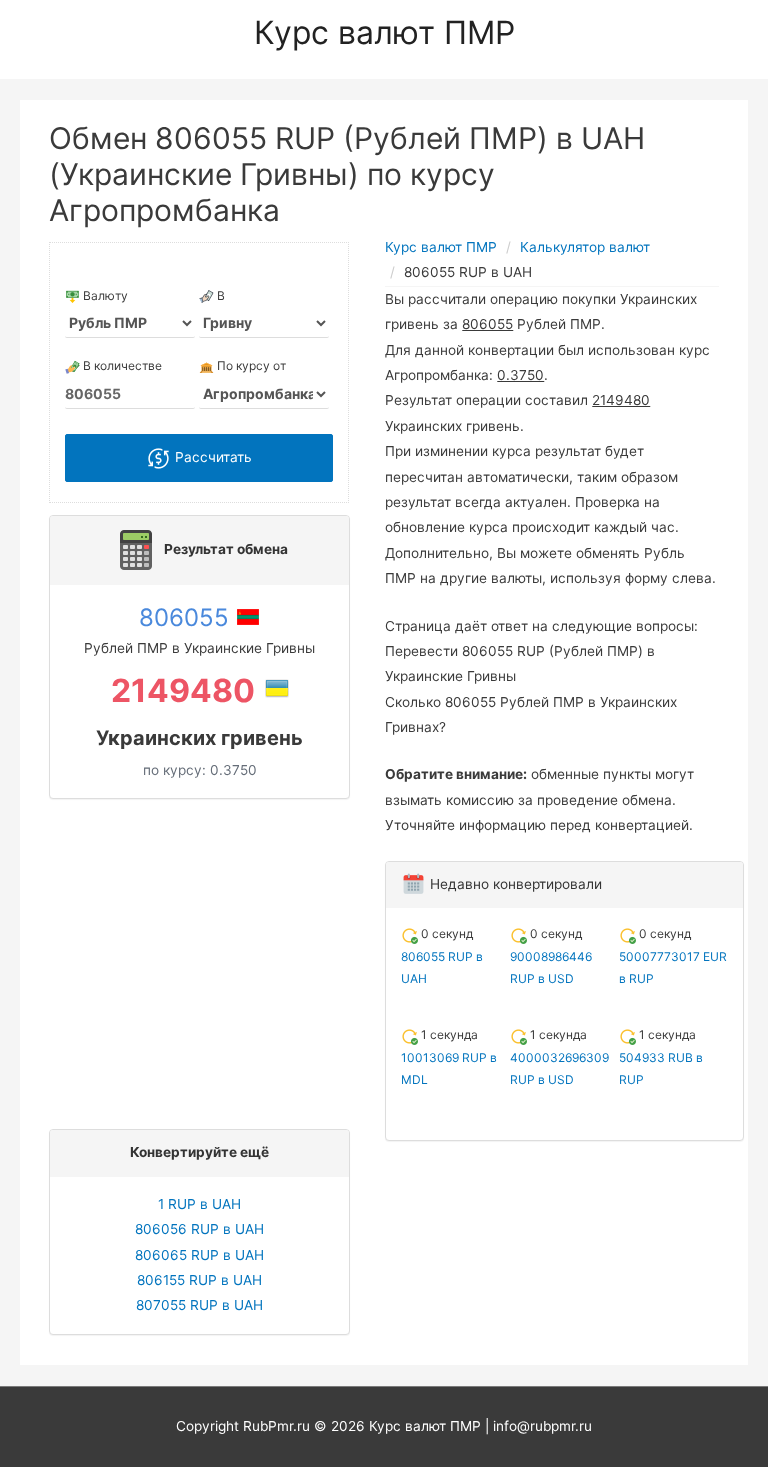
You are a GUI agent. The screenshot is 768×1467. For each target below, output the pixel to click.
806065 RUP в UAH (199, 1255)
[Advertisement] (205, 959)
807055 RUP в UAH (199, 1305)
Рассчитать (211, 457)
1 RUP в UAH (199, 1204)
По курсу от (250, 365)
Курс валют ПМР (384, 32)
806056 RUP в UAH (199, 1229)
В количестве (121, 365)
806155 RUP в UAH (199, 1280)
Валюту (104, 295)
